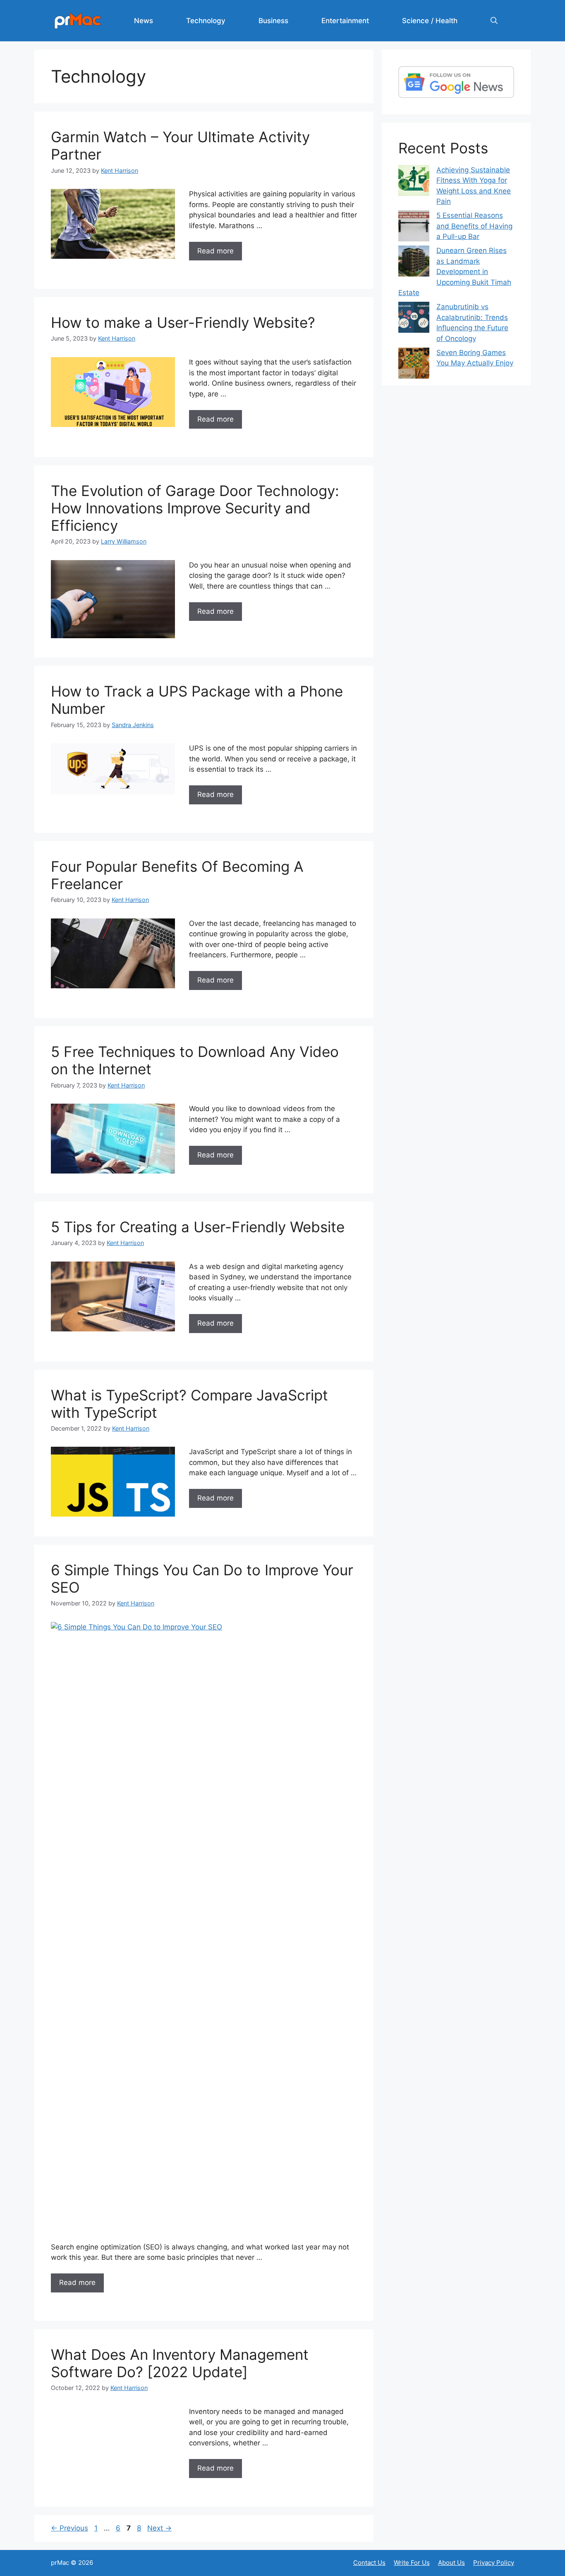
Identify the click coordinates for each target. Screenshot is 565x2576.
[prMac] (78, 20)
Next (159, 2528)
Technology (206, 21)
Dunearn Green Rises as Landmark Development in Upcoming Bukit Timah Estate (455, 272)
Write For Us (412, 2563)
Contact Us (369, 2563)
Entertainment (345, 21)
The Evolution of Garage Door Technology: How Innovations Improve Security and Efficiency (195, 508)
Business (273, 21)
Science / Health (430, 21)
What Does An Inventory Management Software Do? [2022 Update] (180, 2363)
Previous (69, 2528)
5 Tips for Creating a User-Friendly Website (198, 1227)
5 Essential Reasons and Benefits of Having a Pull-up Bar (474, 226)
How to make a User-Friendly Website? (183, 322)
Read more (215, 251)
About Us (451, 2563)
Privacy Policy (494, 2563)
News (144, 21)
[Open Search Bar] (494, 21)
